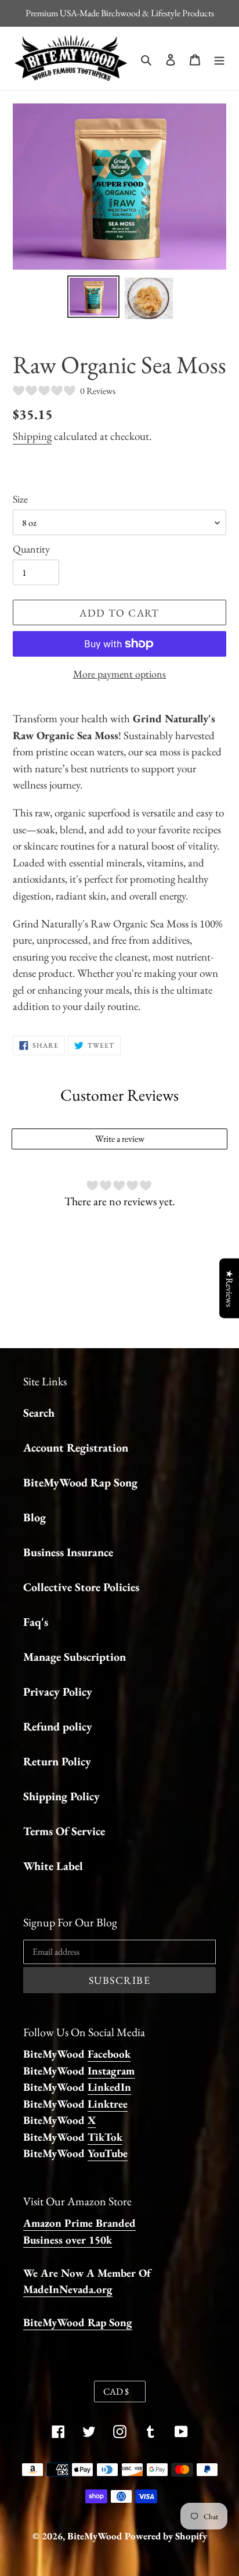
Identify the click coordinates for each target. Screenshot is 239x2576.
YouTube (108, 2153)
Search (39, 1413)
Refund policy (58, 1726)
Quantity (31, 549)
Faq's (36, 1622)
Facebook (109, 2054)
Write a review (120, 1139)
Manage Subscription (75, 1657)
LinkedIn (109, 2087)
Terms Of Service (64, 1831)
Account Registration (76, 1448)
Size (20, 499)
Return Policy (57, 1761)
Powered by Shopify (166, 2536)
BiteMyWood (95, 2536)
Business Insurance (68, 1552)
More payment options (119, 674)
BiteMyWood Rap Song (80, 1482)
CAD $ (116, 2392)
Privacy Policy (58, 1692)
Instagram (111, 2071)
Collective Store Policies (81, 1587)
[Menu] (219, 58)
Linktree (108, 2104)
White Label (53, 1866)
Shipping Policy (61, 1796)
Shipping (32, 436)
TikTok (105, 2137)
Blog (35, 1517)
